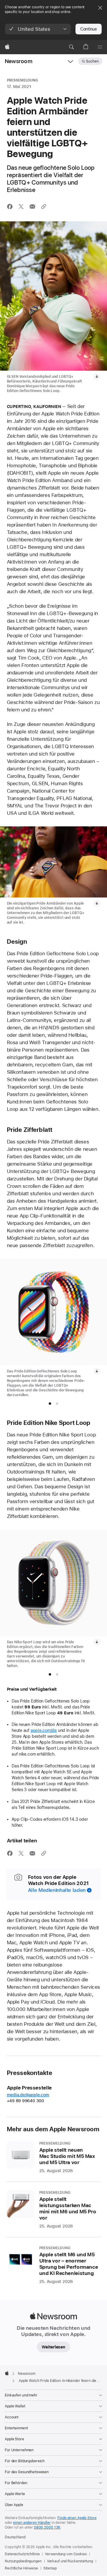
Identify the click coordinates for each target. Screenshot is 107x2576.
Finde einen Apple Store (77, 2518)
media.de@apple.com (28, 2095)
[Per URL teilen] (44, 207)
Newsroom (19, 61)
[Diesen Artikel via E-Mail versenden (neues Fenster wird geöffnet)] (32, 207)
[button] (38, 29)
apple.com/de (44, 1730)
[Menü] (100, 47)
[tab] (50, 1404)
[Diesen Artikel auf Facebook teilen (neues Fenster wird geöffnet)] (10, 207)
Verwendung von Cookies (66, 2554)
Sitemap (50, 2568)
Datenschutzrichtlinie (22, 2554)
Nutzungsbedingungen (23, 2561)
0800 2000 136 (47, 2527)
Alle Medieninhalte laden (57, 1890)
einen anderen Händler (32, 2523)
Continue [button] (89, 29)
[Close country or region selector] (100, 8)
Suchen (92, 61)
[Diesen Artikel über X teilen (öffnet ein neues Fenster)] (21, 207)
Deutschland (15, 2537)
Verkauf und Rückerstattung (70, 2561)
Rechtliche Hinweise (21, 2568)
